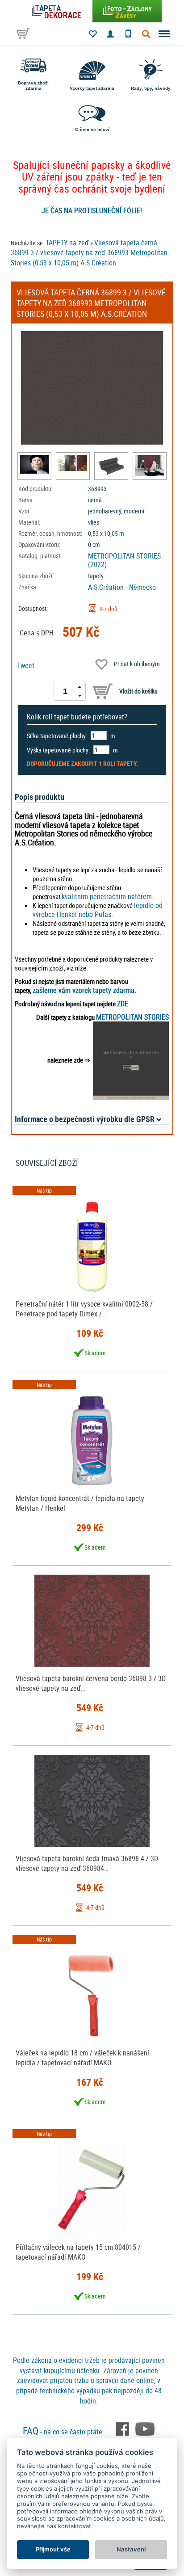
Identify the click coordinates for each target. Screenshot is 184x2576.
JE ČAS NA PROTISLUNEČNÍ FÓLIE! (92, 210)
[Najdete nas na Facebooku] (123, 2428)
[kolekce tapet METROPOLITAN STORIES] (131, 1060)
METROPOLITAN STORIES (132, 1017)
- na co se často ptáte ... (67, 2432)
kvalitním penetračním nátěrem (107, 896)
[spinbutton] (65, 691)
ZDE (123, 1004)
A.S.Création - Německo (122, 587)
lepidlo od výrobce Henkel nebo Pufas (98, 910)
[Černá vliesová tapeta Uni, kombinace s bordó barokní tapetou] (73, 463)
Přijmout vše (53, 2549)
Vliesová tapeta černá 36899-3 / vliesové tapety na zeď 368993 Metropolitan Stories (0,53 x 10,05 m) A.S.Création (89, 253)
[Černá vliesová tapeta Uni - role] (111, 466)
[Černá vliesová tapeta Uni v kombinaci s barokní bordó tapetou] (150, 466)
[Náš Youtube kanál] (145, 2428)
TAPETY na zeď (67, 243)
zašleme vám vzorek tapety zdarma (84, 990)
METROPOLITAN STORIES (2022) (124, 560)
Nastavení (131, 2549)
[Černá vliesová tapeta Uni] (34, 464)
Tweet (26, 665)
